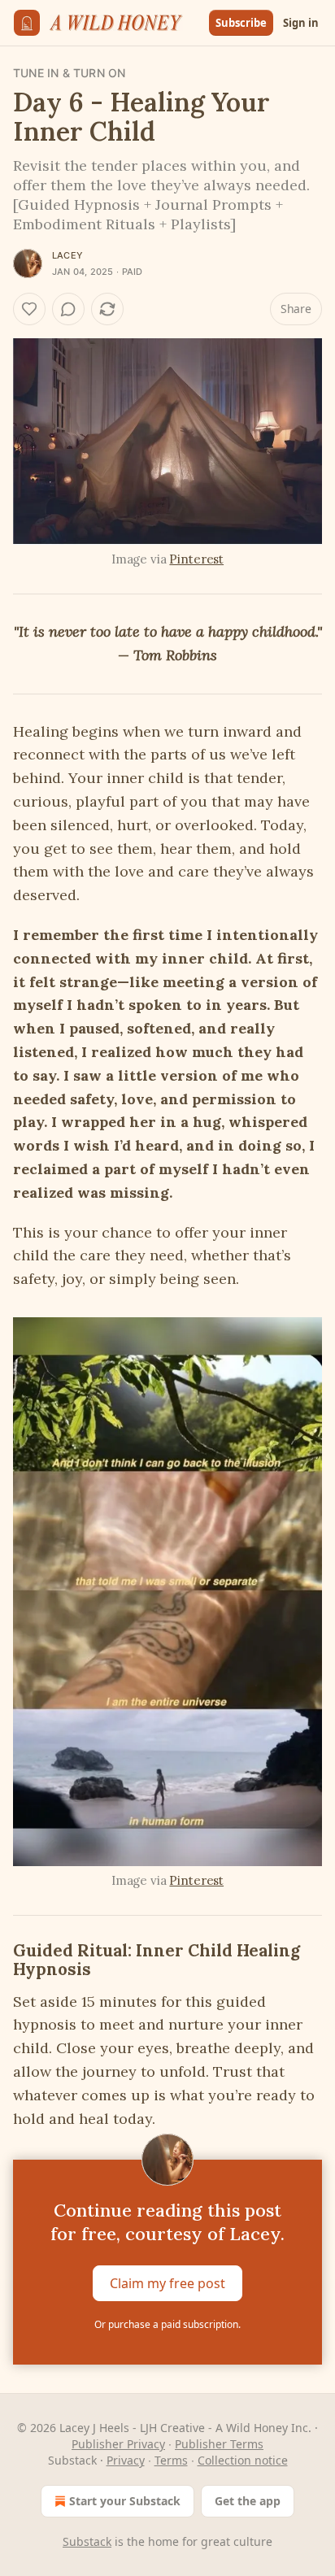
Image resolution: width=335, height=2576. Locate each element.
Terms (171, 2460)
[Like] (29, 309)
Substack (87, 2541)
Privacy (126, 2460)
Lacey (67, 255)
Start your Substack (125, 2501)
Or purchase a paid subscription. (167, 2324)
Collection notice (243, 2460)
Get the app (248, 2501)
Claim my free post (167, 2283)
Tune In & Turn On (69, 73)
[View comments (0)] (68, 309)
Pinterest (196, 559)
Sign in (301, 23)
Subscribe (241, 23)
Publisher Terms (219, 2444)
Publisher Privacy (118, 2444)
